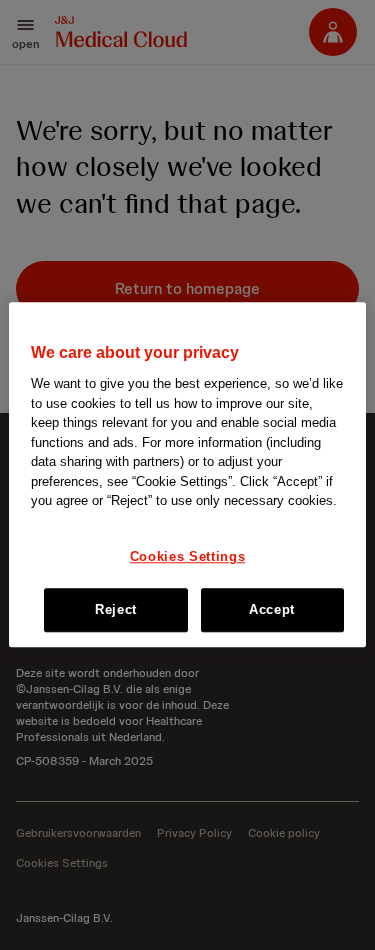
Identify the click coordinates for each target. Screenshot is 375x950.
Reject (116, 610)
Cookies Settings (187, 556)
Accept (272, 610)
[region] (187, 474)
